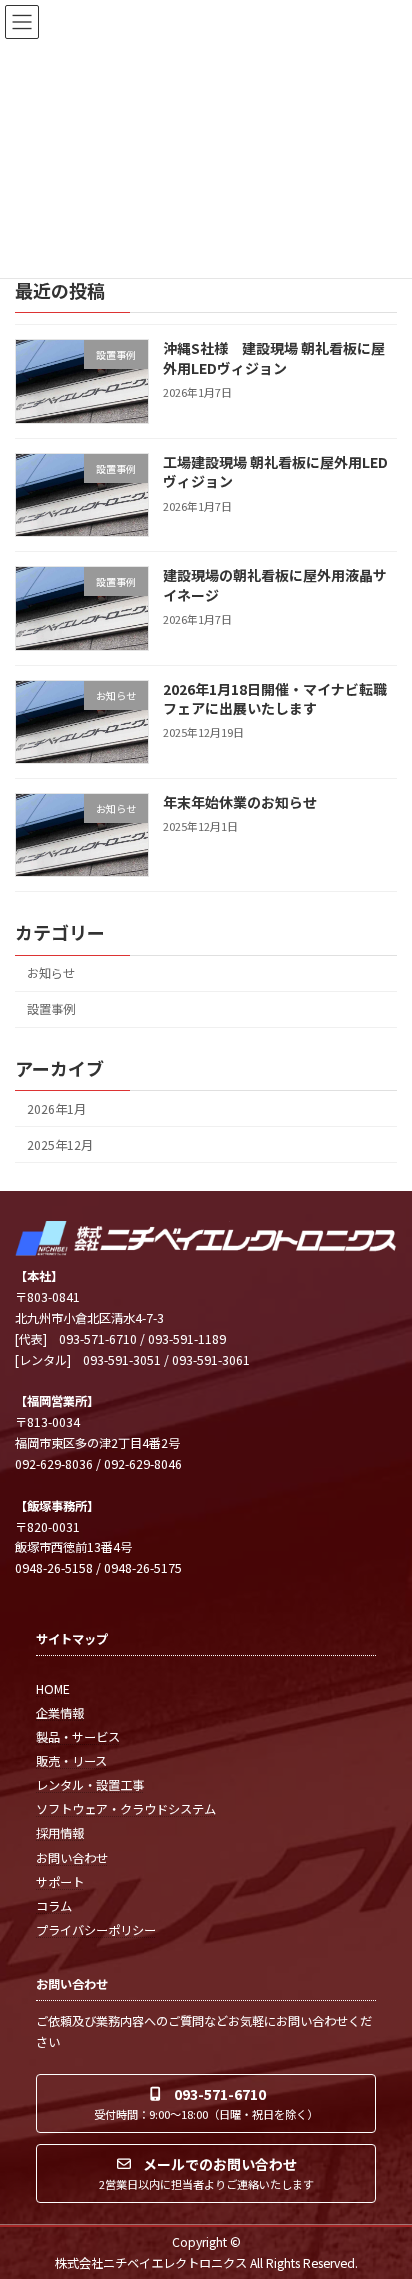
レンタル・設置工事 (90, 1785)
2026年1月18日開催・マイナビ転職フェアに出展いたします (275, 699)
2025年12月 (60, 1145)
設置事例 (51, 1009)
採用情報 (60, 1833)
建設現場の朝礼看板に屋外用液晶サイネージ (275, 585)
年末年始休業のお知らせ (240, 802)
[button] (206, 2103)
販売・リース (71, 1761)
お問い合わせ (72, 1858)
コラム (54, 1906)
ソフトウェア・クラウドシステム (126, 1809)
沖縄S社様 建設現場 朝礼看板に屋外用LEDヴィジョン (274, 359)
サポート (60, 1882)
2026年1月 (56, 1109)
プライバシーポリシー (96, 1930)
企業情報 (60, 1713)
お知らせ (51, 973)
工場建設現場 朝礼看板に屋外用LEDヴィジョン (275, 472)
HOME (53, 1689)
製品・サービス (78, 1737)
